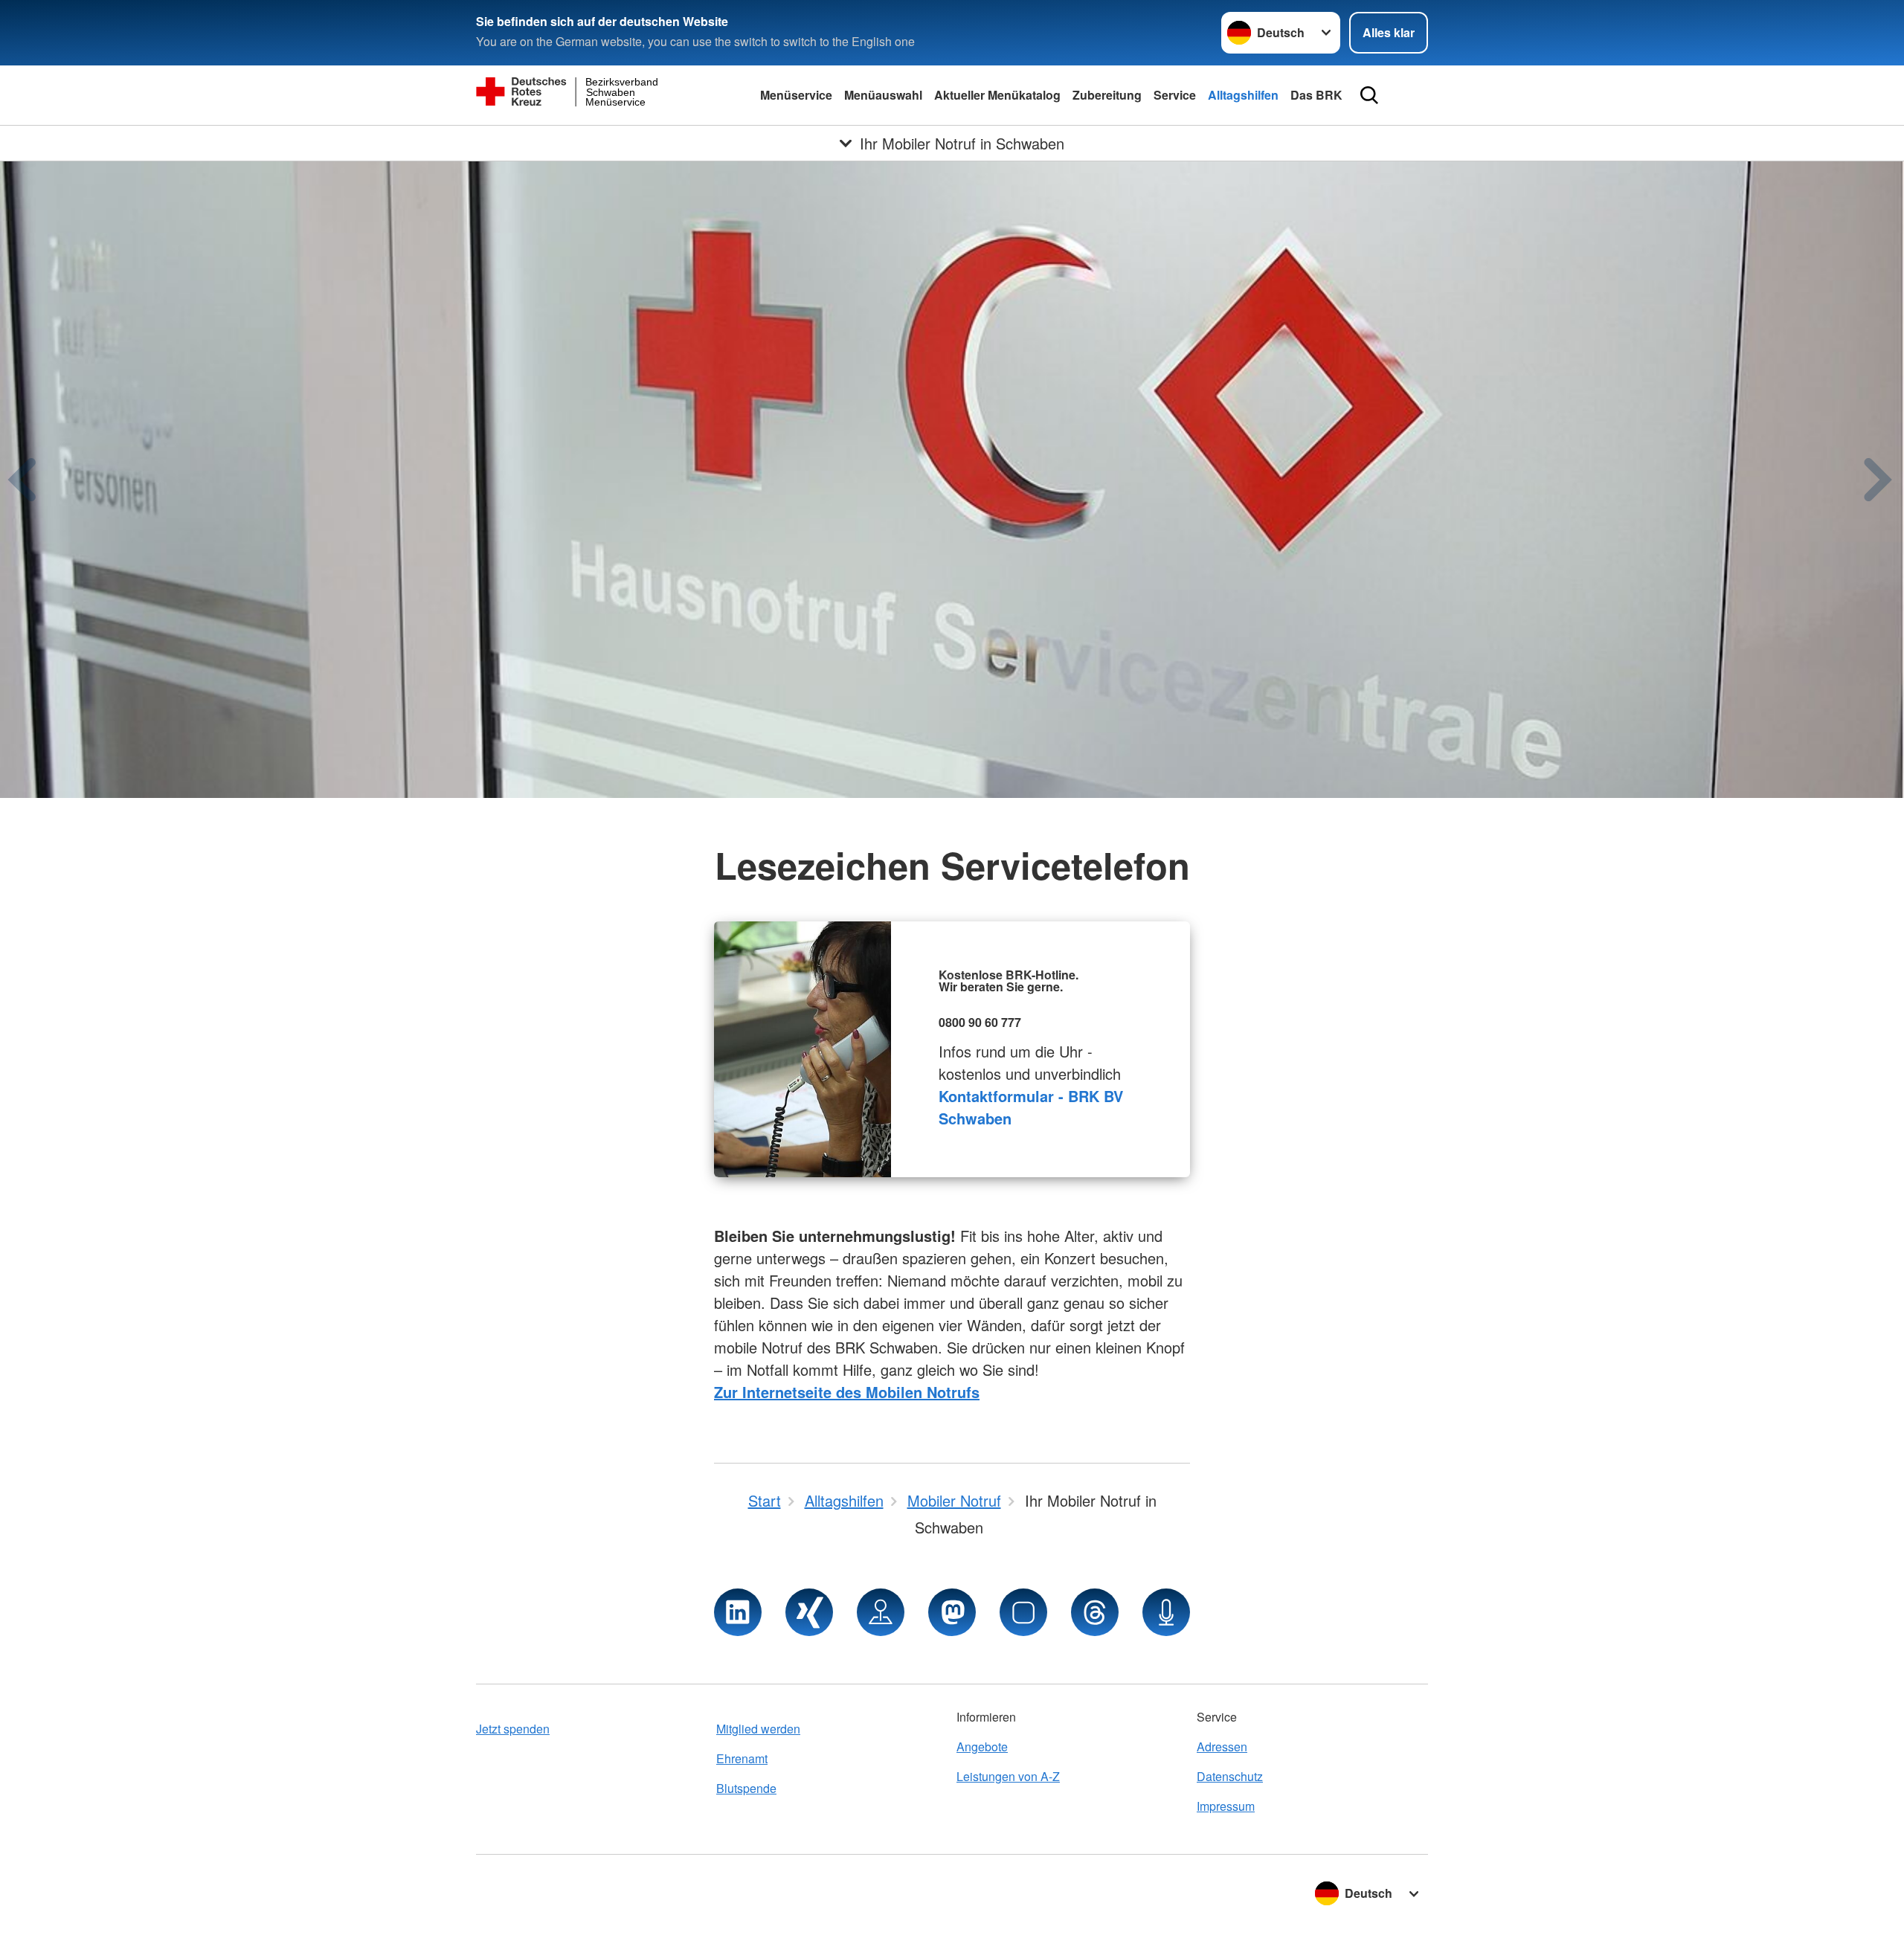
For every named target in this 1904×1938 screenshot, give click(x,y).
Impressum (1226, 1806)
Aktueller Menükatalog (997, 95)
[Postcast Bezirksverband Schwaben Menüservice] (1166, 1612)
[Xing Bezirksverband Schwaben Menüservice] (809, 1612)
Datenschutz (1230, 1776)
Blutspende (746, 1788)
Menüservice (796, 95)
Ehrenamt (742, 1758)
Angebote (982, 1747)
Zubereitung (1107, 95)
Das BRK (1316, 95)
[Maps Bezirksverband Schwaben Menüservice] (881, 1612)
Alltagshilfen (1243, 95)
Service (1175, 95)
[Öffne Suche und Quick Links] (1369, 95)
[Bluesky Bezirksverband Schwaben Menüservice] (1023, 1612)
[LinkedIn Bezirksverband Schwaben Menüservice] (738, 1612)
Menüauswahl (883, 95)
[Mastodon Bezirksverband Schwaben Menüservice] (952, 1612)
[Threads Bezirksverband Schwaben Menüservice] (1095, 1612)
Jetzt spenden (513, 1729)
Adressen (1222, 1747)
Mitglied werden (758, 1729)
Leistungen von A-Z (1008, 1776)
